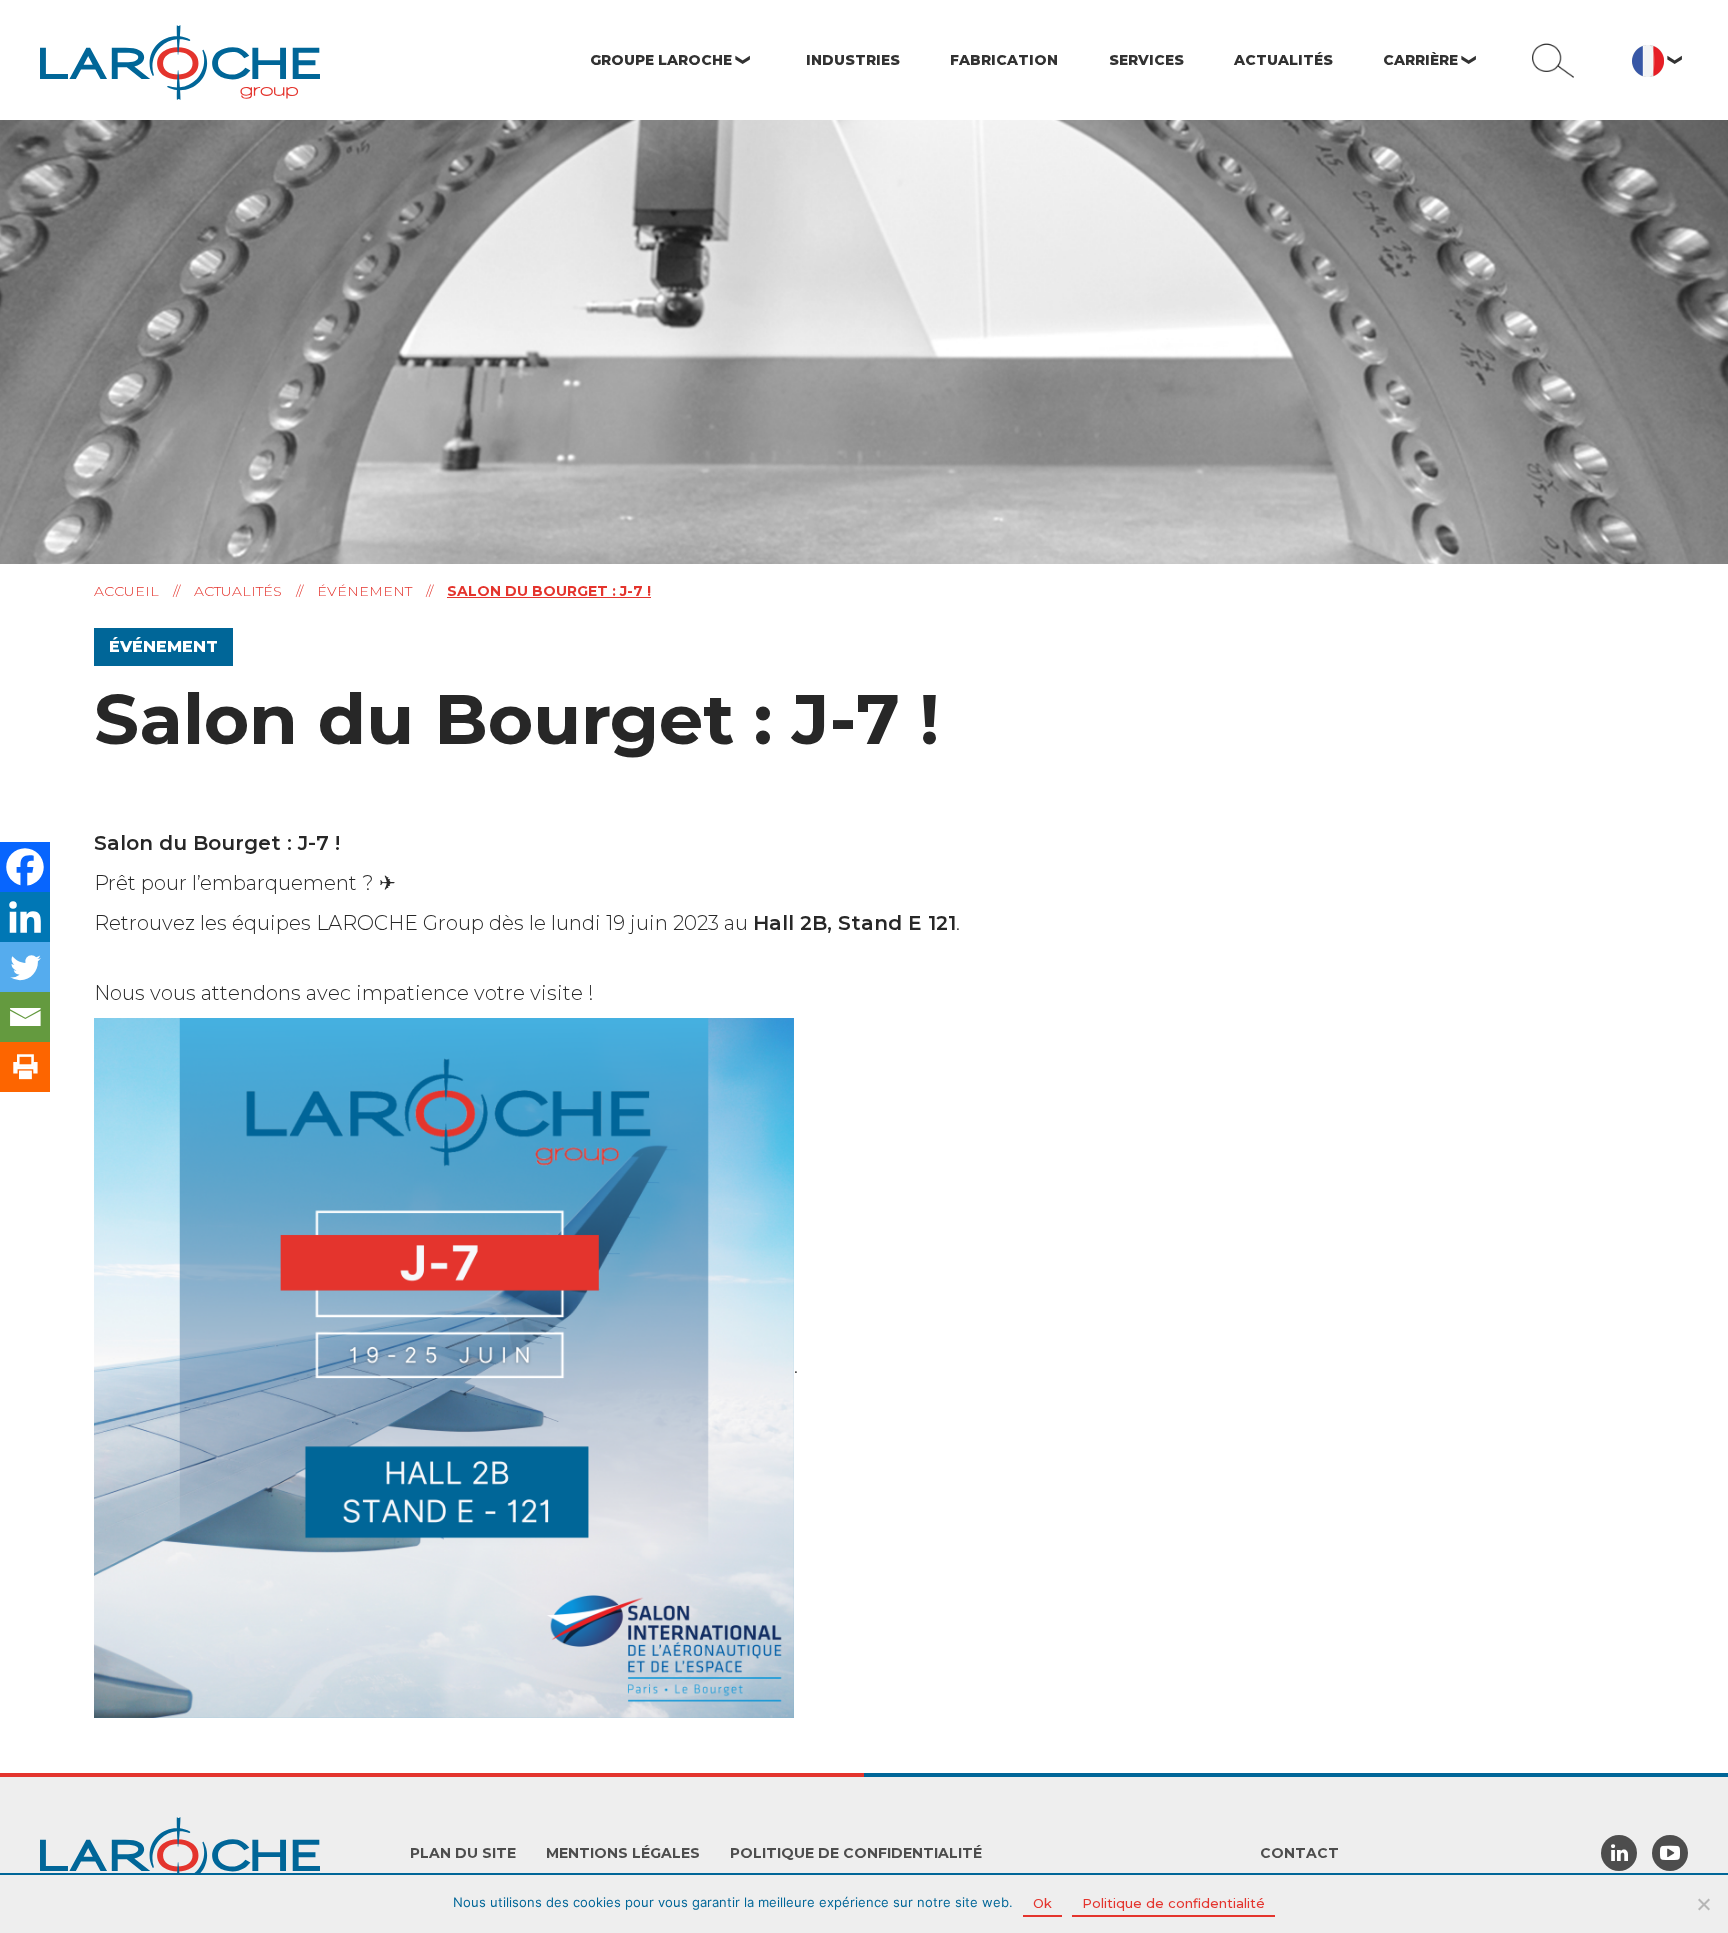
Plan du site (463, 1853)
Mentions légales (623, 1853)
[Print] (25, 1067)
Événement (364, 591)
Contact (1299, 1853)
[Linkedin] (25, 917)
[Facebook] (25, 867)
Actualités (238, 591)
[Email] (25, 1017)
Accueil (126, 591)
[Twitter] (25, 967)
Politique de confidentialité (856, 1853)
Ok (1042, 1903)
